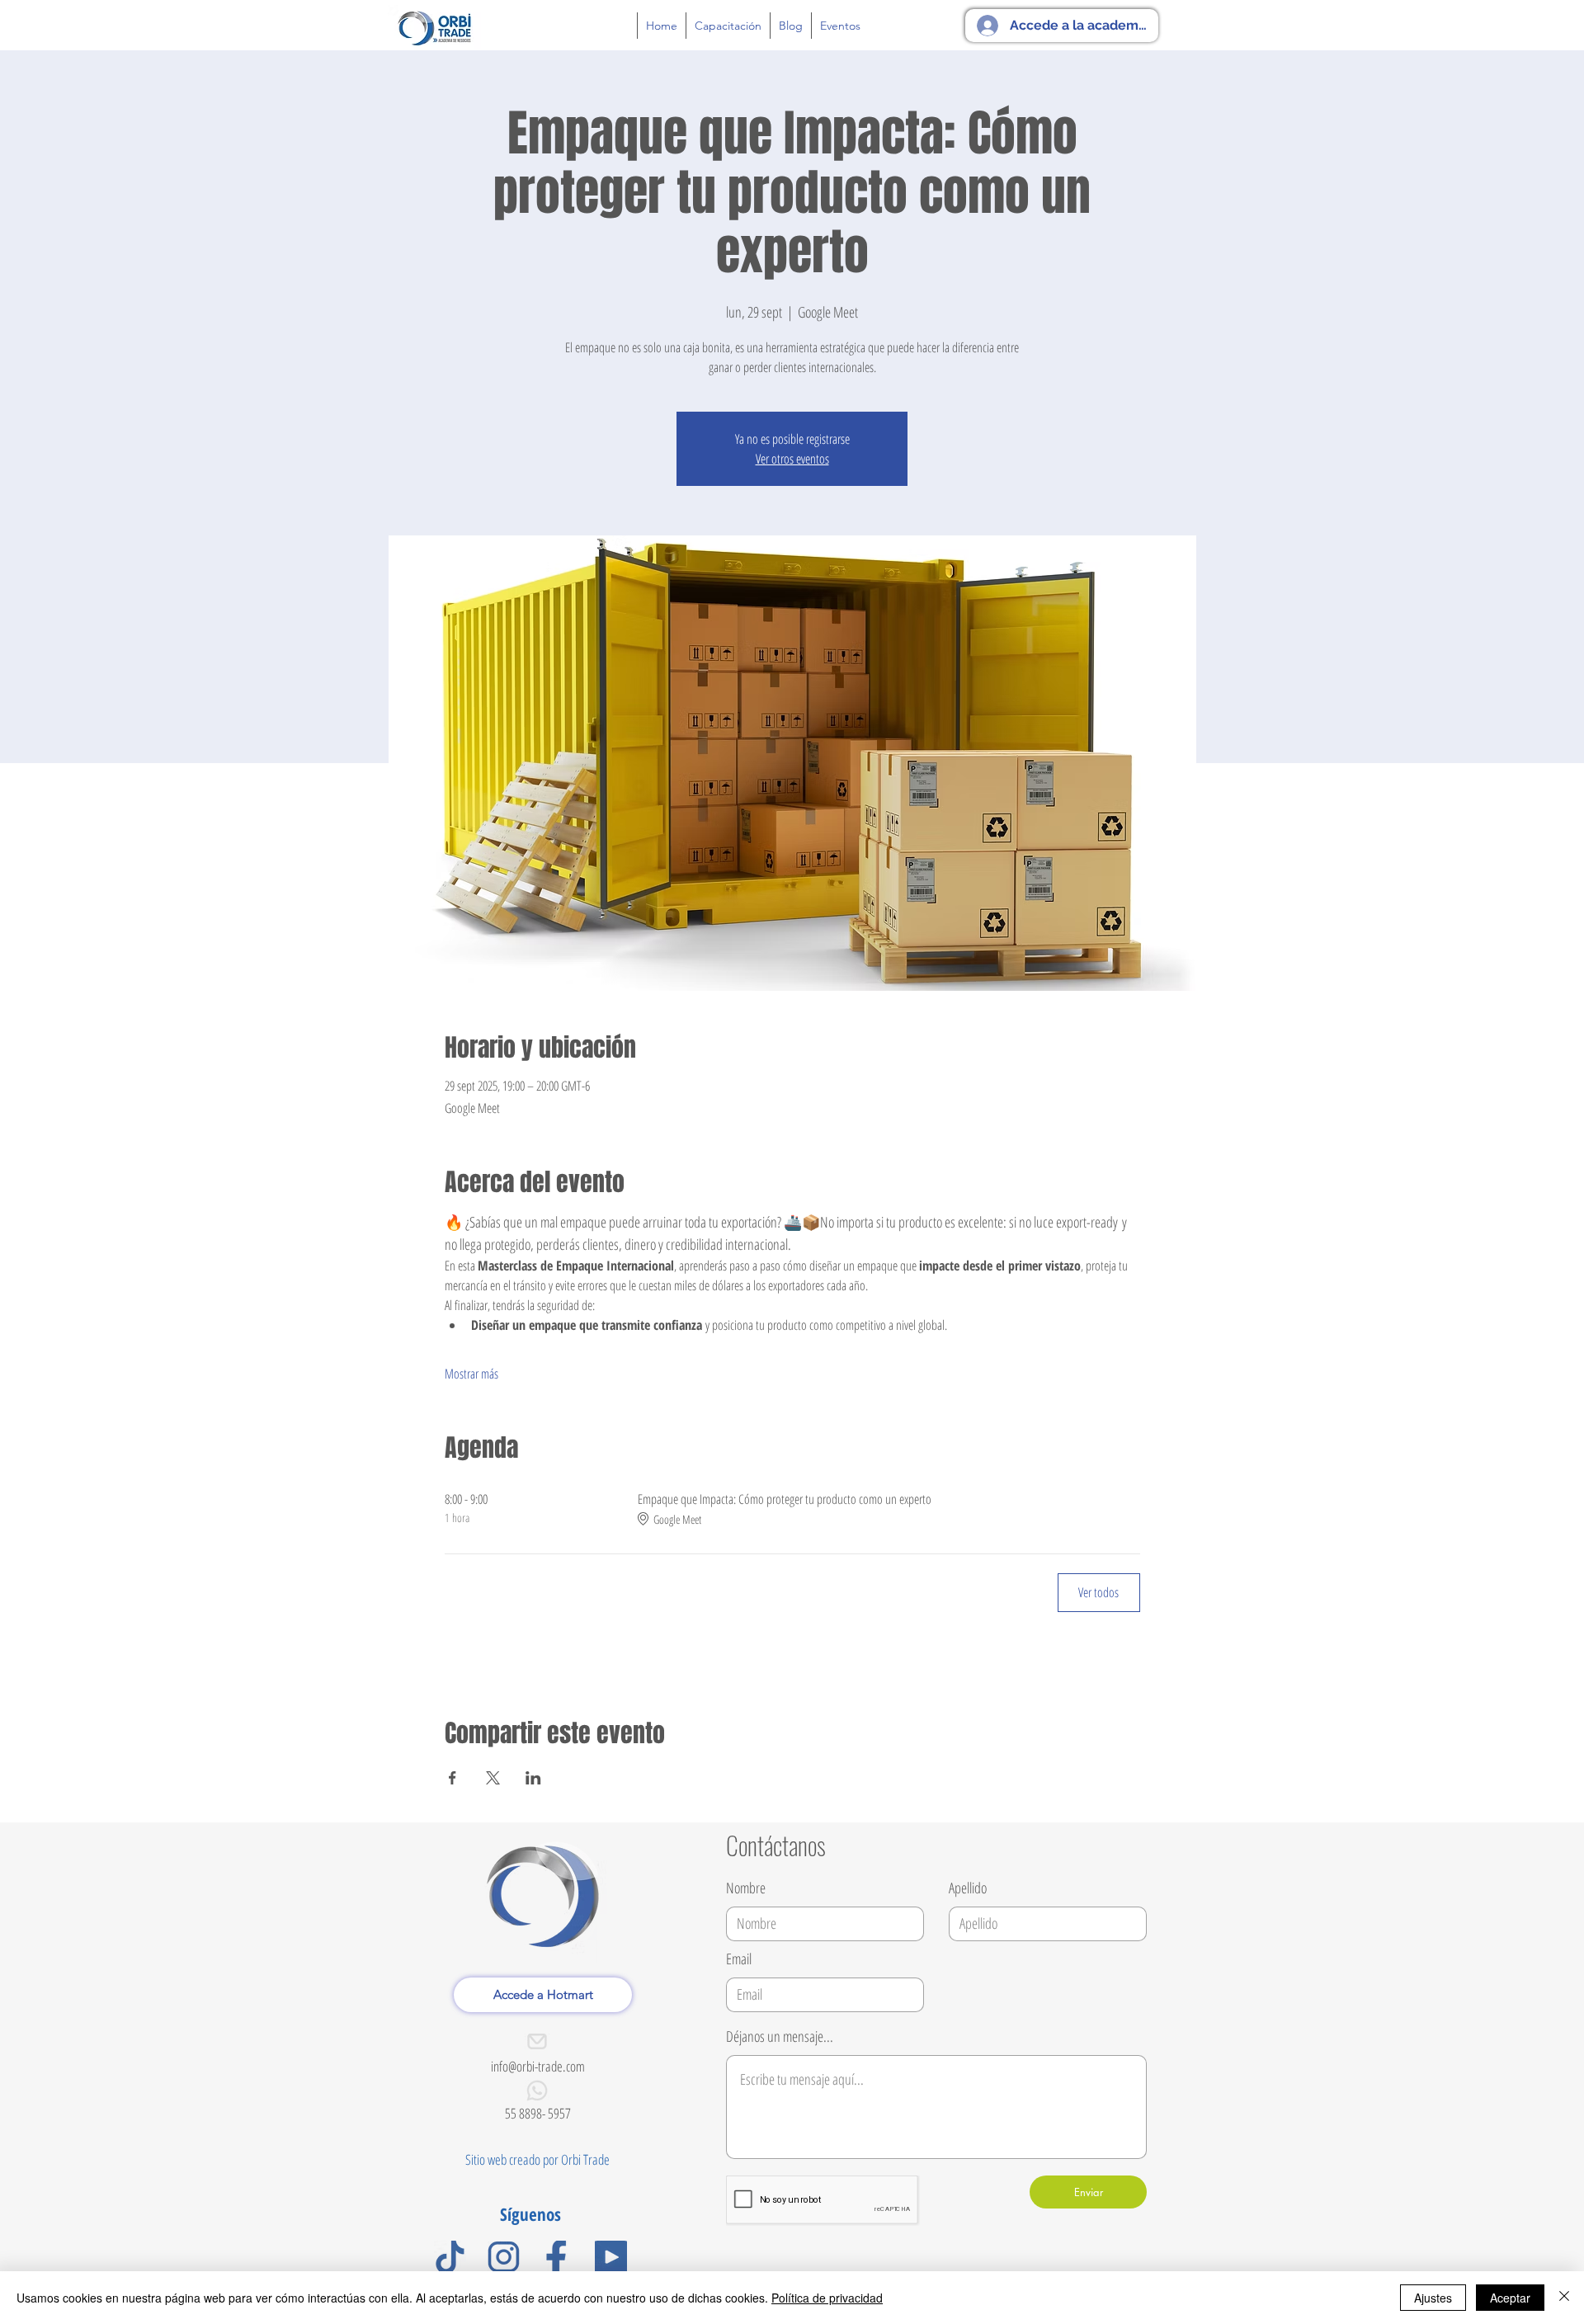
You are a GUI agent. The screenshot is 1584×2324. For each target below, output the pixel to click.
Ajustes (1433, 2298)
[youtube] (611, 2257)
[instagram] (504, 2257)
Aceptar (1510, 2298)
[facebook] (557, 2257)
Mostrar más (471, 1374)
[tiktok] (450, 2257)
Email (739, 1959)
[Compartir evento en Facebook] (453, 1778)
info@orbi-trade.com (538, 2066)
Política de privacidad (827, 2298)
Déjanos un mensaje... (780, 2036)
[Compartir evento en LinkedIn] (533, 1778)
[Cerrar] (1564, 2298)
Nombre (746, 1888)
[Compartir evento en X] (493, 1778)
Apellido (968, 1888)
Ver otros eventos (792, 459)
